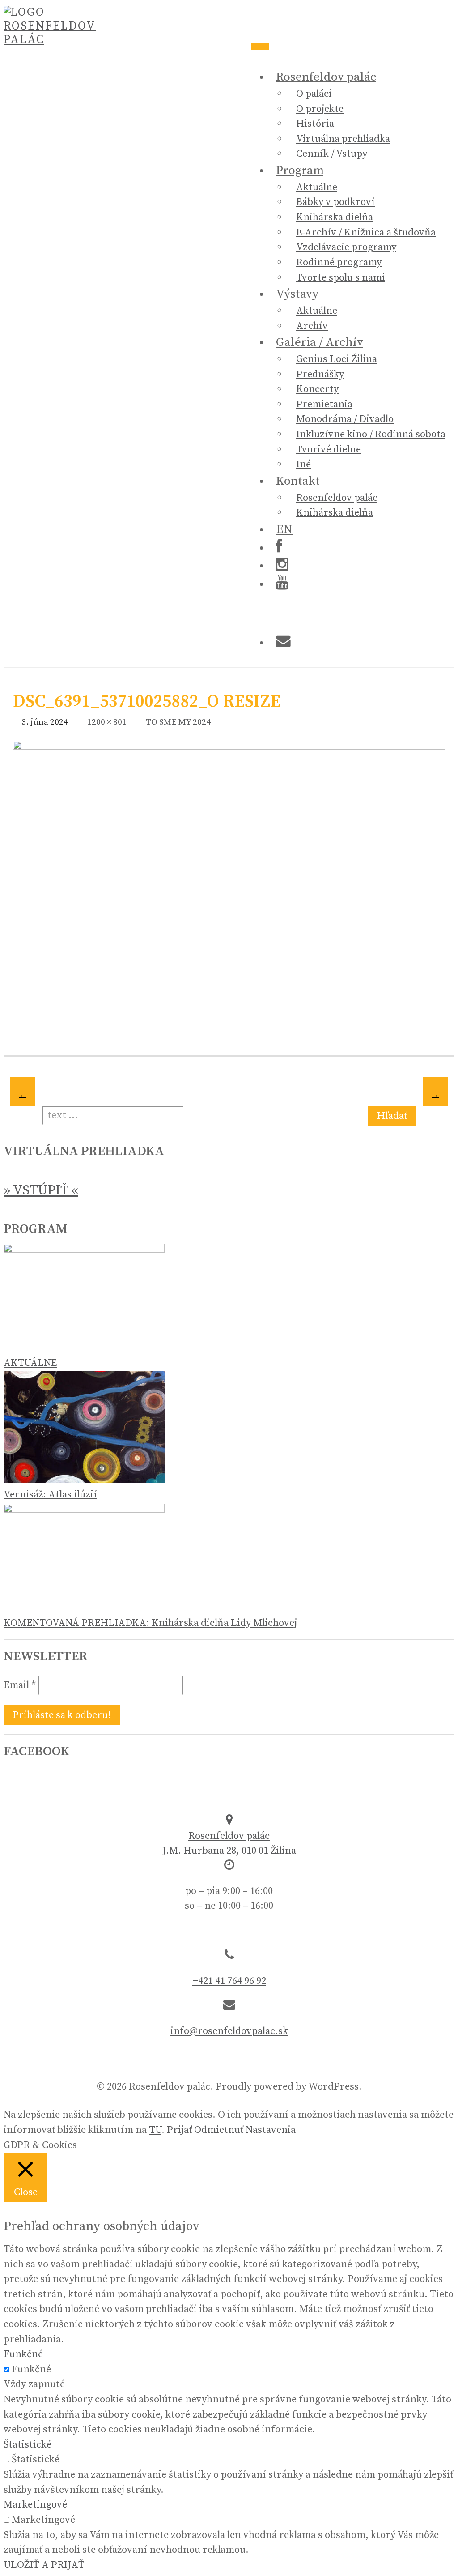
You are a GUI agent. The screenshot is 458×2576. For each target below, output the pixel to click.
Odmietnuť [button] (219, 2130)
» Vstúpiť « (41, 1190)
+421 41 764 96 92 (229, 1981)
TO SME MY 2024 (178, 722)
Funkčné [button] (23, 2354)
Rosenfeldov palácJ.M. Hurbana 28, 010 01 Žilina (229, 1843)
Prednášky (320, 374)
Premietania (324, 404)
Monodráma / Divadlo (345, 419)
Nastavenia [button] (271, 2130)
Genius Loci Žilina (337, 359)
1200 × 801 (107, 722)
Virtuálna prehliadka (343, 139)
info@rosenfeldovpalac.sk (229, 2031)
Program (300, 171)
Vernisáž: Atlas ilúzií (50, 1495)
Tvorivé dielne (329, 450)
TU (155, 2130)
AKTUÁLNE (30, 1363)
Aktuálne (317, 187)
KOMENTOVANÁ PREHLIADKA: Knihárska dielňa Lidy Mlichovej (150, 1623)
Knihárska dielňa (335, 217)
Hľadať (392, 1116)
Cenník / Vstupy (332, 154)
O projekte (320, 109)
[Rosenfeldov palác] (51, 40)
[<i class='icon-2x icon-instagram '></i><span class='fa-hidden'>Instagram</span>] (282, 566)
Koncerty (317, 389)
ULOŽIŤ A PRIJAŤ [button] (44, 2565)
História (315, 124)
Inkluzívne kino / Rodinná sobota (371, 434)
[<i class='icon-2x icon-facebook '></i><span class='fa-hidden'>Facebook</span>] (279, 548)
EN (284, 529)
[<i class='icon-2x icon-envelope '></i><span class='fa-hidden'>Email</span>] (283, 643)
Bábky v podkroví (335, 202)
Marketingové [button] (35, 2505)
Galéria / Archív (320, 342)
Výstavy (297, 294)
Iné (303, 464)
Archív (312, 326)
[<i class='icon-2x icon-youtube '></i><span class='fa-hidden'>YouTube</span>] (282, 584)
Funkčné (31, 2369)
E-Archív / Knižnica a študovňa (366, 232)
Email (20, 1685)
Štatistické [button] (28, 2445)
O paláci (314, 94)
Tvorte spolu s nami (341, 278)
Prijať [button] (179, 2130)
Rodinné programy (339, 262)
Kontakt (298, 481)
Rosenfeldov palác (326, 77)
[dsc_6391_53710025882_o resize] (229, 746)
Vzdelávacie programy (346, 247)
